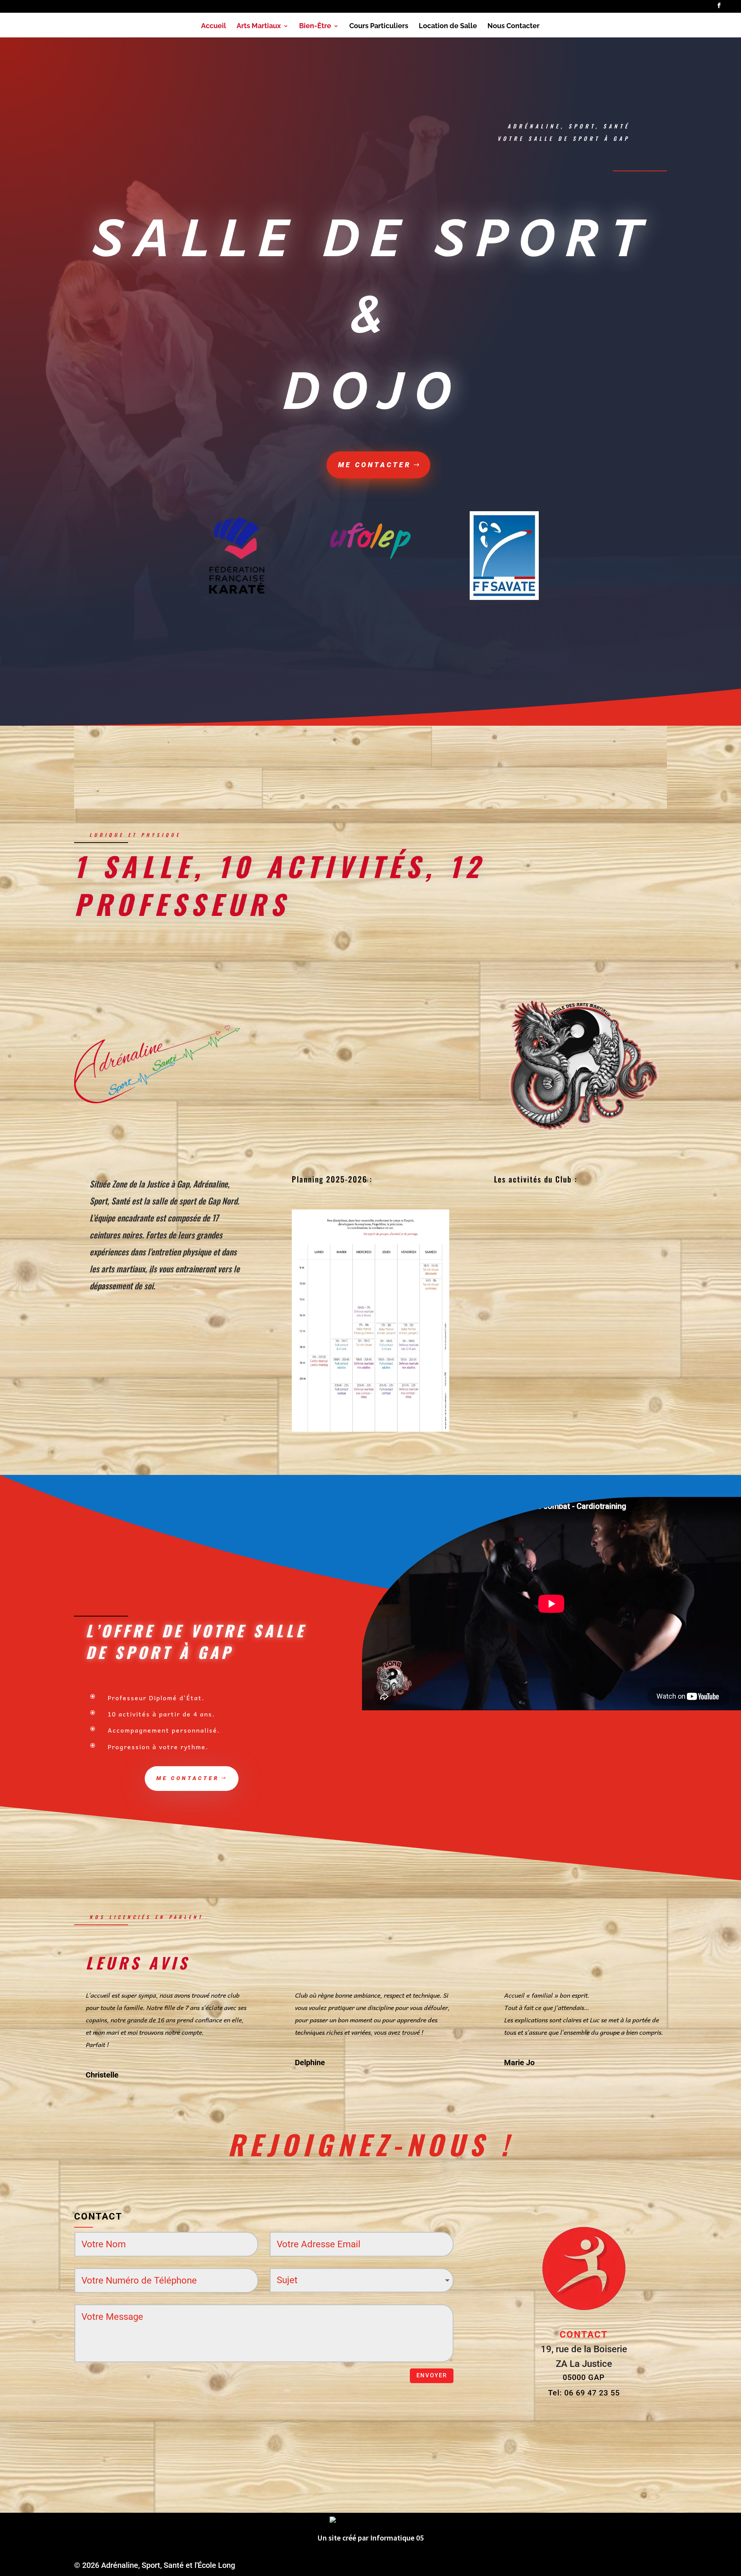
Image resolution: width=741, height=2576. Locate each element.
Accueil (214, 26)
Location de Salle (448, 26)
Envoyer (432, 2375)
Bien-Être (315, 26)
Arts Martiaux (259, 26)
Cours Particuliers (379, 26)
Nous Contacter (513, 26)
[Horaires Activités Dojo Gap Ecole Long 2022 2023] (370, 1429)
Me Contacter (375, 465)
